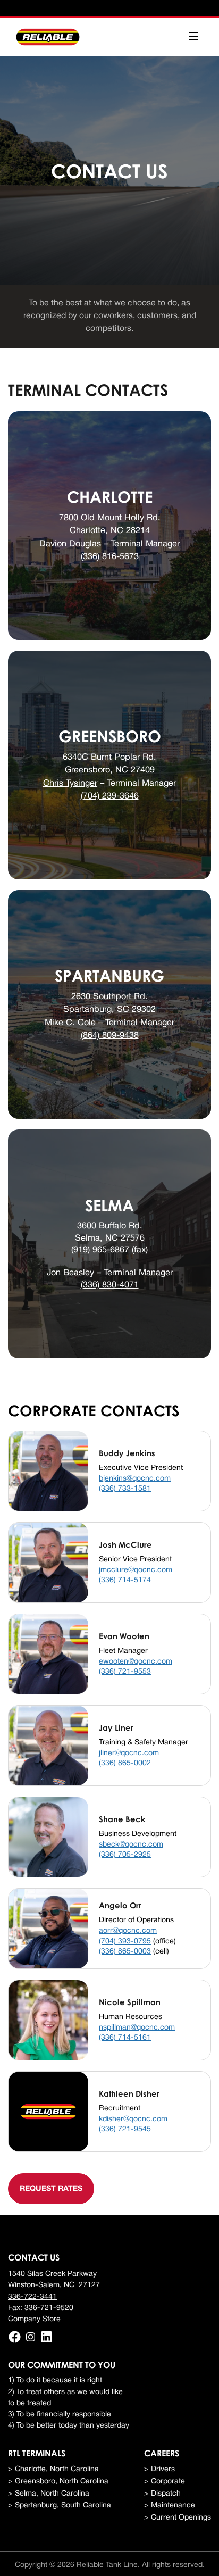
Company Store (34, 2319)
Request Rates (51, 2189)
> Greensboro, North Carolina (58, 2482)
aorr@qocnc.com (128, 1931)
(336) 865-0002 (125, 1763)
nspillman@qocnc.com (137, 2028)
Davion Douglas (70, 544)
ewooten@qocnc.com (136, 1662)
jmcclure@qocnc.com (136, 1570)
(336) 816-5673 (110, 557)
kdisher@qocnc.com (133, 2119)
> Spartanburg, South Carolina (60, 2506)
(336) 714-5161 (125, 2038)
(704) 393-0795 (125, 1942)
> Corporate (165, 2482)
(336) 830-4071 (110, 1285)
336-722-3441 (32, 2297)
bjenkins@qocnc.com (135, 1479)
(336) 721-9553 (125, 1672)
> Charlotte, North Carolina (53, 2469)
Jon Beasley (70, 1273)
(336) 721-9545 (125, 2129)
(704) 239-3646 (110, 796)
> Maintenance (170, 2506)
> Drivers (159, 2469)
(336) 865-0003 (125, 1952)
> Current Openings (178, 2518)
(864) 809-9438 (110, 1036)
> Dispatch (162, 2494)
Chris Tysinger (70, 783)
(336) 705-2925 (125, 1855)
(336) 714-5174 (125, 1580)
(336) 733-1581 (125, 1489)
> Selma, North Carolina (49, 2494)
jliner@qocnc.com (129, 1753)
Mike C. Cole (70, 1023)
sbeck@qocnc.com (131, 1845)
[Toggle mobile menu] (193, 37)
